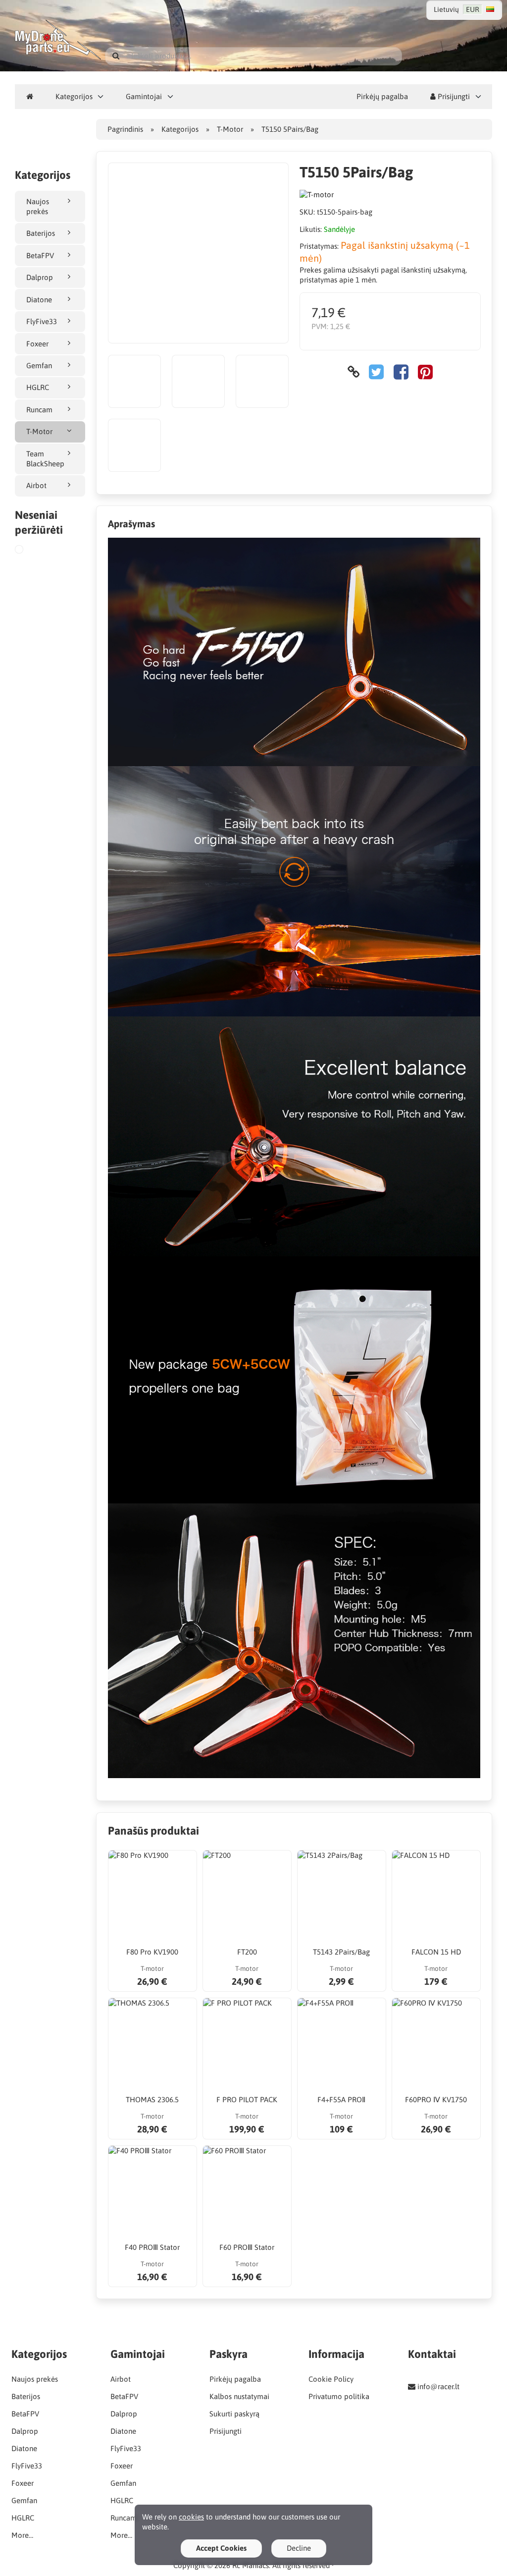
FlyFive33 (42, 321)
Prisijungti (453, 96)
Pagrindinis (125, 129)
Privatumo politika (339, 2396)
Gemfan (39, 365)
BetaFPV (40, 255)
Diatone (39, 300)
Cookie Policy (331, 2379)
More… (22, 2535)
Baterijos (41, 233)
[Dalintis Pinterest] (425, 372)
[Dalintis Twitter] (376, 372)
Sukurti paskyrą (234, 2414)
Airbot (36, 485)
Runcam (39, 410)
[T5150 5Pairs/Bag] (31, 551)
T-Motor (39, 431)
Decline (299, 2548)
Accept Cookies (221, 2548)
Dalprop (40, 277)
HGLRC (38, 387)
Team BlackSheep (45, 459)
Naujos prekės (38, 206)
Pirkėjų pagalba (382, 96)
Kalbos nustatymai (239, 2396)
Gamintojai (144, 96)
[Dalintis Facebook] (401, 372)
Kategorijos (74, 96)
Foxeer (37, 344)
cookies (191, 2517)
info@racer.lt (438, 2386)
